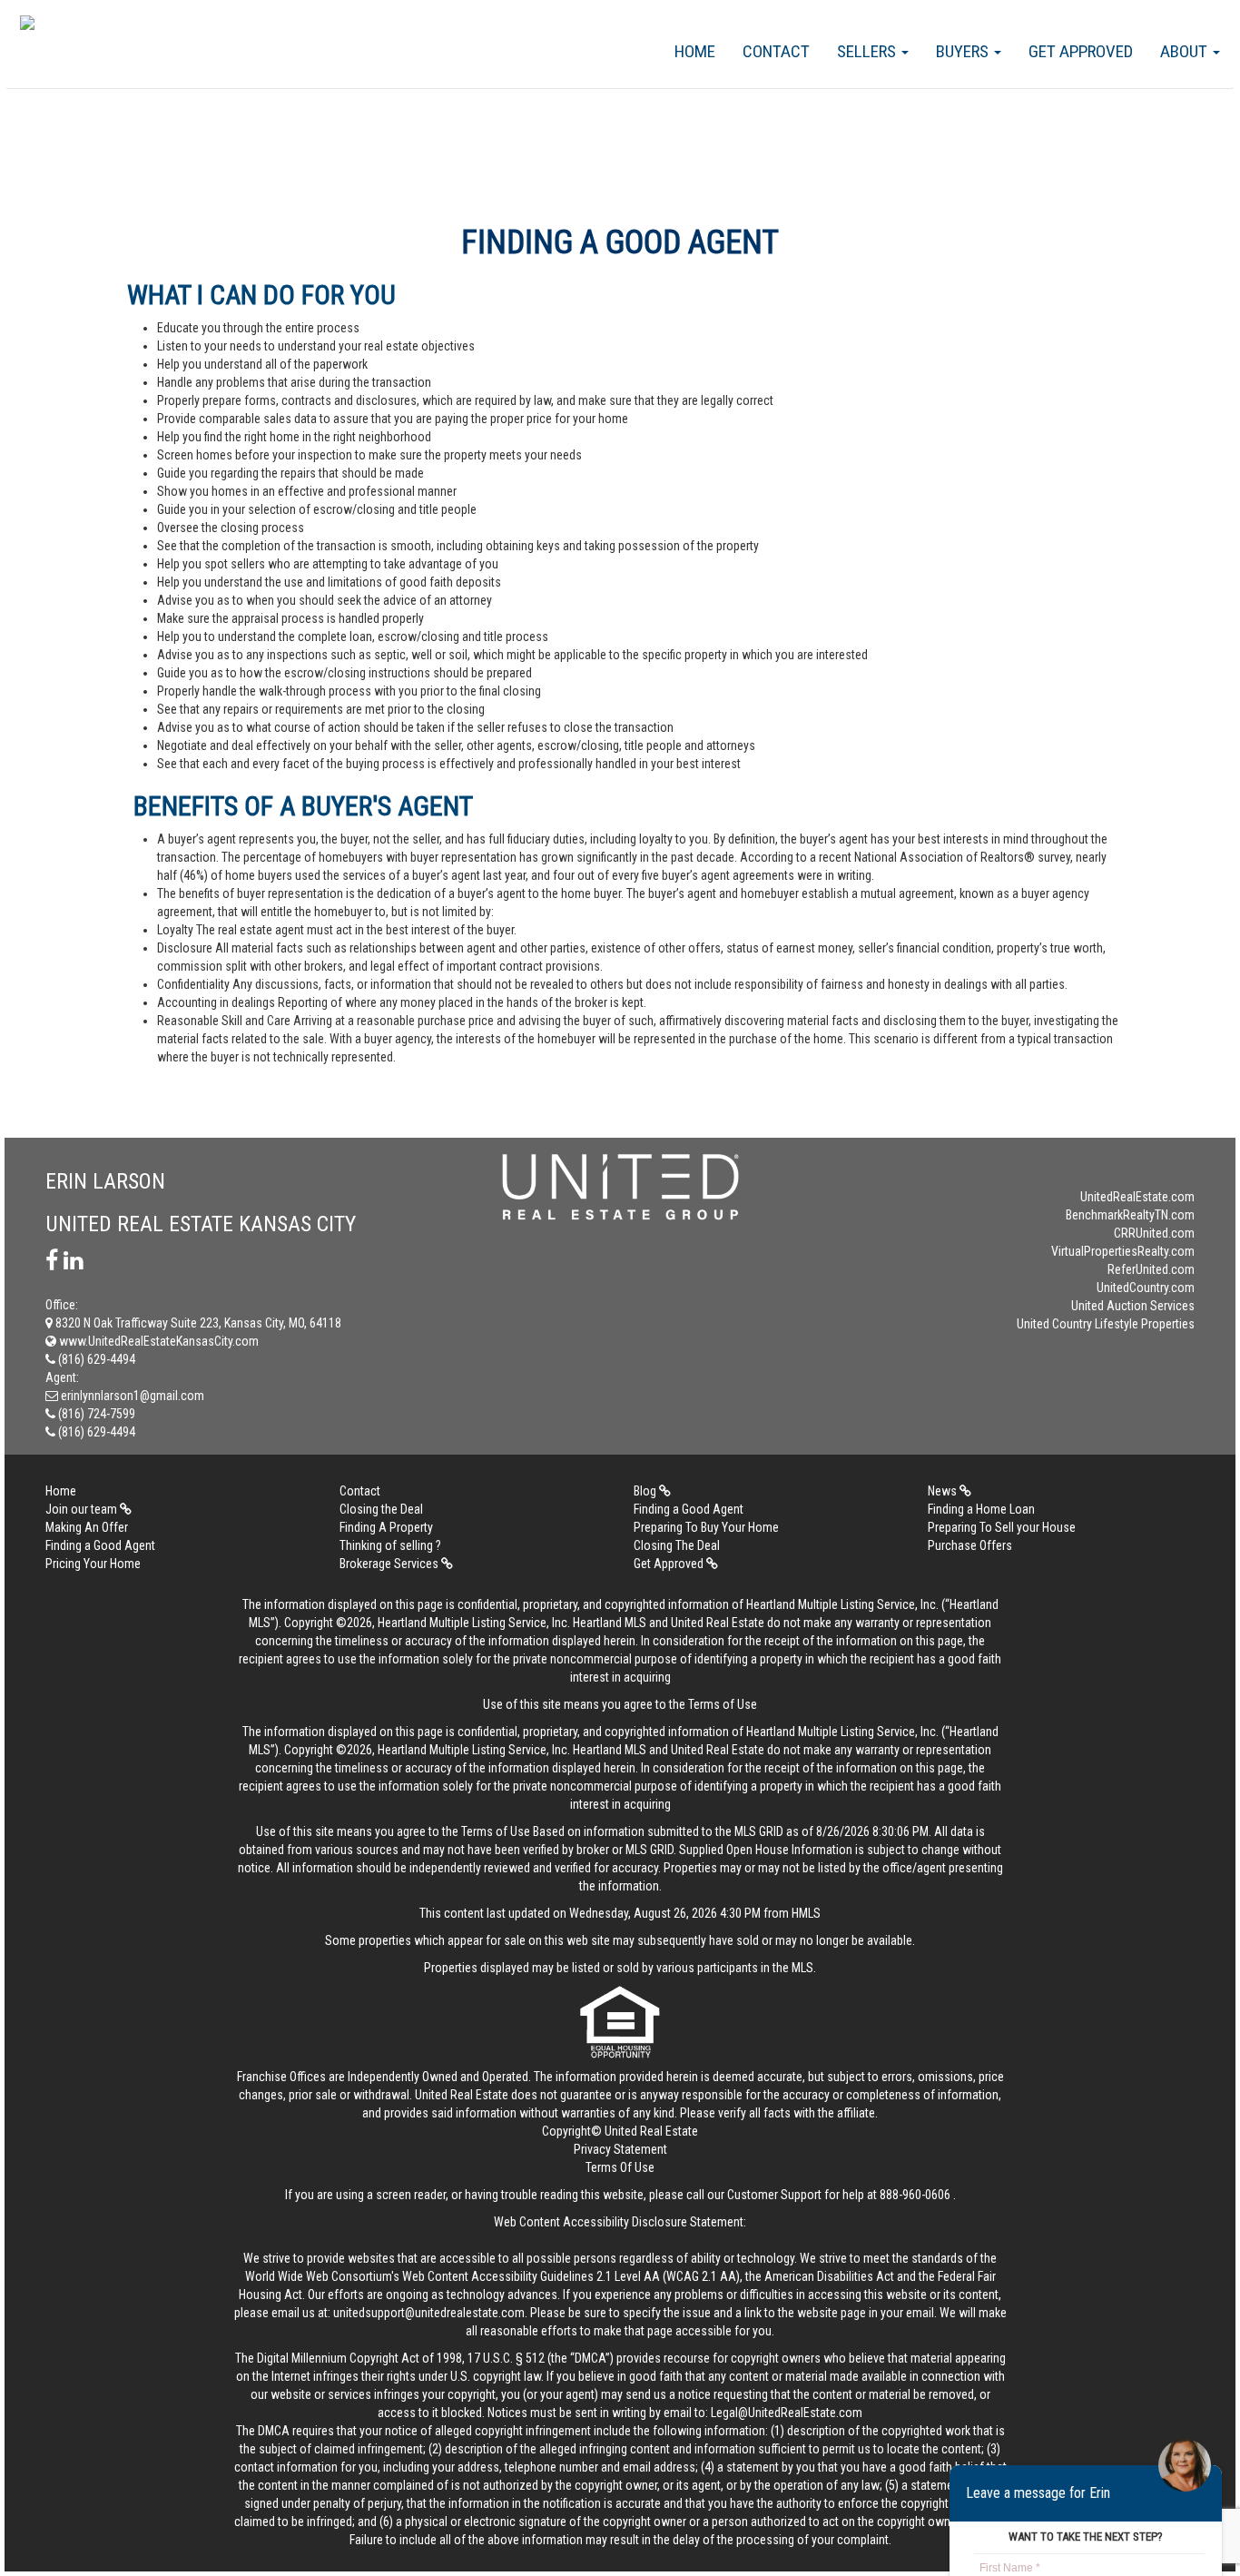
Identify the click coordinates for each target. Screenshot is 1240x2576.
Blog (646, 1491)
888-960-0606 (915, 2195)
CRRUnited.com (1154, 1233)
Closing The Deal (677, 1545)
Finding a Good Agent (689, 1509)
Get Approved (1081, 51)
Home (695, 51)
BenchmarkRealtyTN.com (1130, 1215)
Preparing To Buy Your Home (706, 1527)
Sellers (868, 51)
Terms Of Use (620, 2167)
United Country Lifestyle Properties (1106, 1324)
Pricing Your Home (93, 1564)
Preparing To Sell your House (1002, 1527)
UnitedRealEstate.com (1137, 1197)
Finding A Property (386, 1527)
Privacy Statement (620, 2149)
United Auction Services (1133, 1306)
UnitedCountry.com (1146, 1288)
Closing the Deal (381, 1509)
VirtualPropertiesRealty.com (1123, 1251)
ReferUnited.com (1151, 1269)
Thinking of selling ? (390, 1545)
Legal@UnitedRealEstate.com (787, 2413)
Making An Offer (87, 1527)
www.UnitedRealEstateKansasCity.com (157, 1341)
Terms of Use (723, 1704)
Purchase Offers (970, 1545)
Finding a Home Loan (981, 1509)
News (944, 1491)
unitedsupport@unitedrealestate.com (429, 2313)
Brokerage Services (390, 1564)
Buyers (964, 51)
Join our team (83, 1509)
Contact (776, 51)
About (1186, 51)
